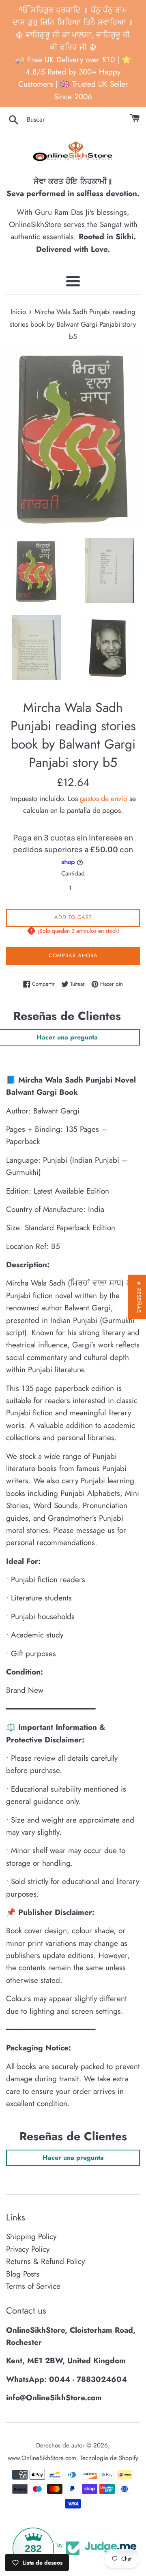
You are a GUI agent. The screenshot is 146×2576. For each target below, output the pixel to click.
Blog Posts (23, 2274)
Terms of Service (33, 2286)
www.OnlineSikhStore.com (42, 2458)
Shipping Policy (31, 2237)
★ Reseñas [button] (139, 1297)
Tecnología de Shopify (109, 2458)
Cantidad (73, 873)
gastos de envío (104, 799)
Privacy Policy (28, 2249)
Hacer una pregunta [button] (73, 2158)
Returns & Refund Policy (45, 2261)
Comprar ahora (73, 955)
